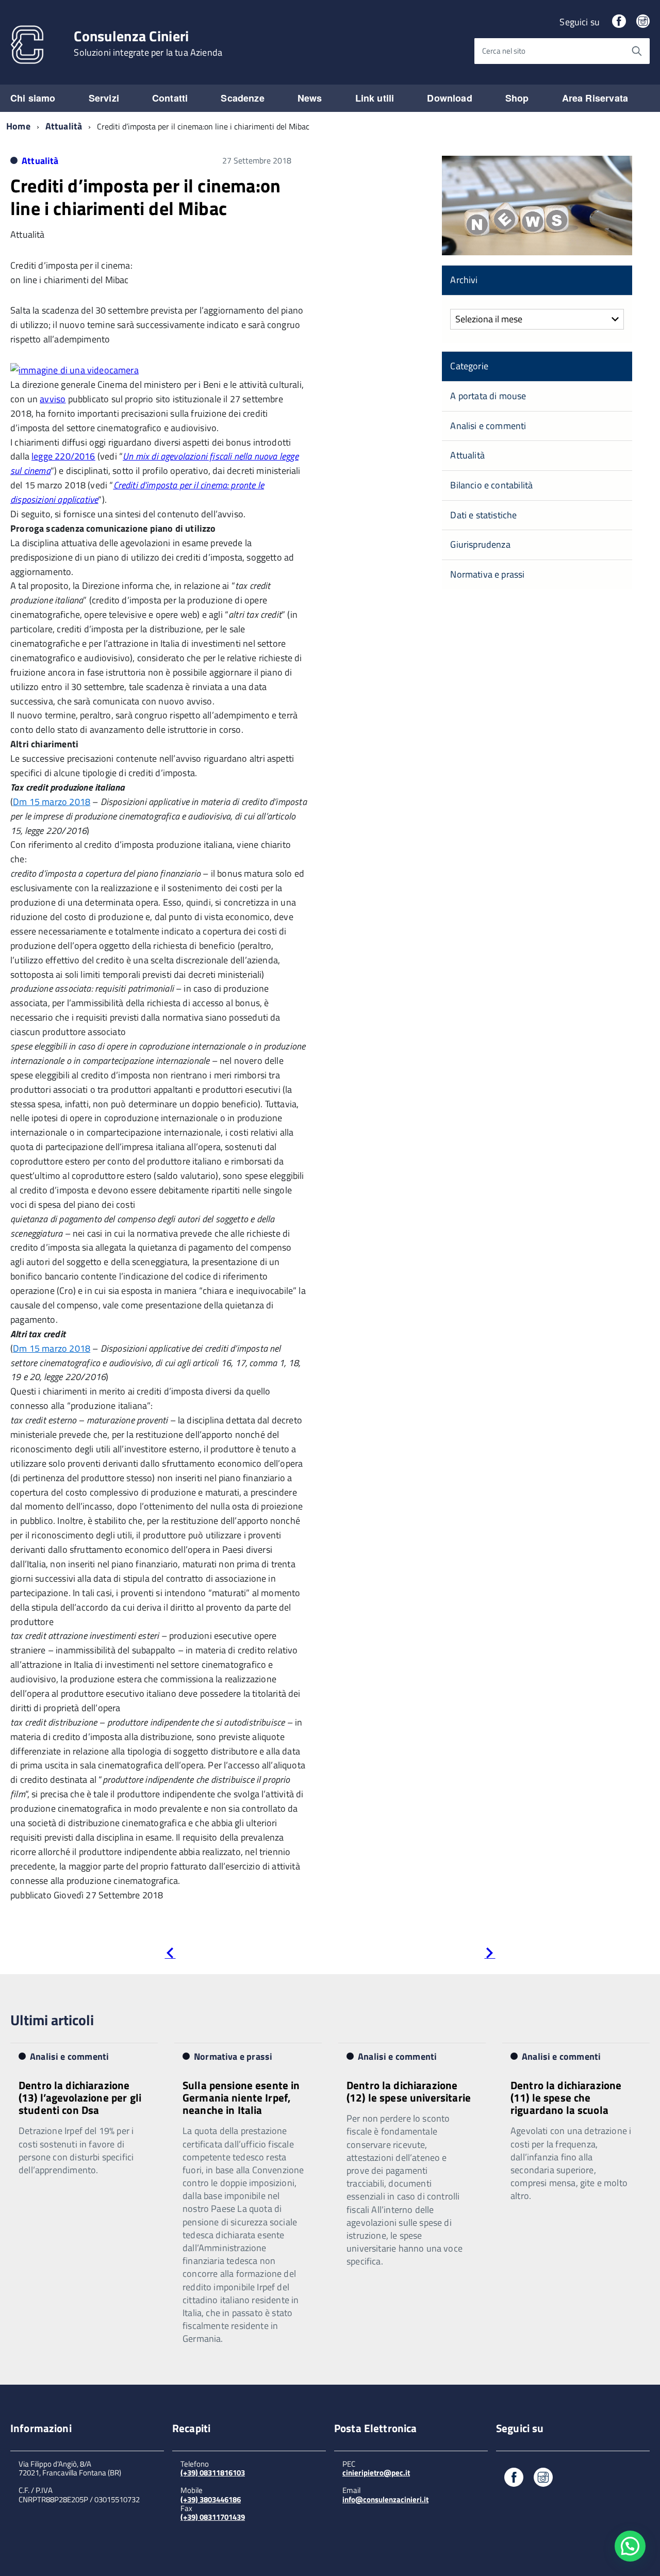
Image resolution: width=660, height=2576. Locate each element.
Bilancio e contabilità (491, 485)
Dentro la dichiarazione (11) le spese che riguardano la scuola (566, 2097)
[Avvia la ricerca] (637, 51)
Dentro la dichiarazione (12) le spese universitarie (409, 2091)
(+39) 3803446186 (211, 2499)
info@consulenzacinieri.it (385, 2499)
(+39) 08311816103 (213, 2473)
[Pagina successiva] (490, 1955)
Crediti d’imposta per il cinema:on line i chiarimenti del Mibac (145, 196)
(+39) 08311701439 (213, 2517)
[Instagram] (643, 22)
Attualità (64, 126)
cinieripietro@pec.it (376, 2473)
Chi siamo (33, 98)
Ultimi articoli (52, 2020)
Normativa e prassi (487, 574)
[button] (630, 2546)
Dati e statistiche (483, 515)
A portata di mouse (488, 396)
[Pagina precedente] (170, 1955)
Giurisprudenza (480, 544)
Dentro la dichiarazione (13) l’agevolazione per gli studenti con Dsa (80, 2097)
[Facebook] (619, 22)
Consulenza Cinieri (148, 43)
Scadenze (242, 98)
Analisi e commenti (488, 426)
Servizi (104, 98)
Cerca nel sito (504, 51)
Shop (517, 98)
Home (18, 126)
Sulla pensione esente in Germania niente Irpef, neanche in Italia (241, 2097)
